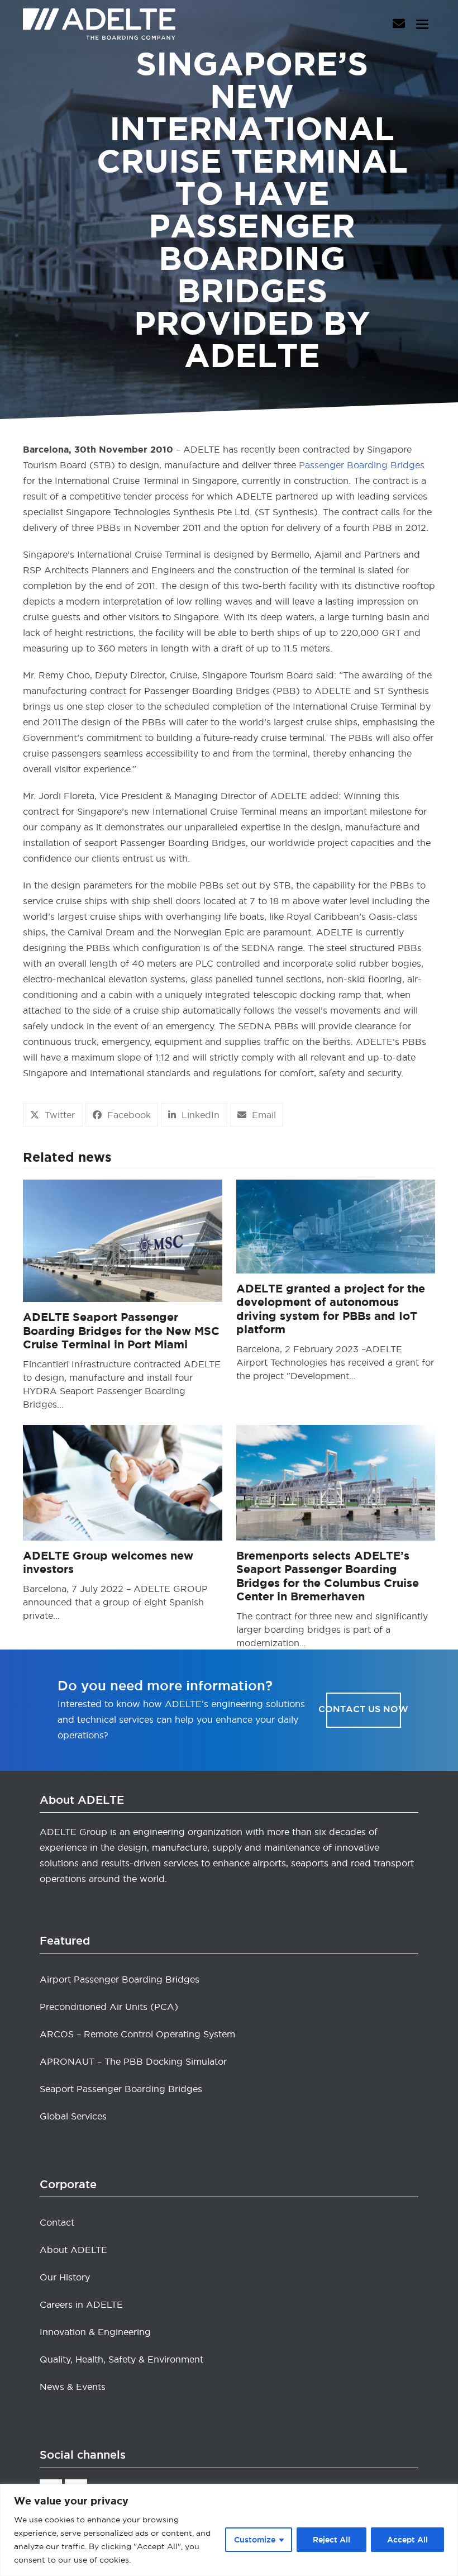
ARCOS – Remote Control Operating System (137, 2034)
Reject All (331, 2540)
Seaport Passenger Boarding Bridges (121, 2089)
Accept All (407, 2540)
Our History (65, 2277)
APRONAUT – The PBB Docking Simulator (133, 2061)
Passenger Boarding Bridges (362, 465)
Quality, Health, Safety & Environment (121, 2359)
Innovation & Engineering (95, 2332)
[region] (229, 2530)
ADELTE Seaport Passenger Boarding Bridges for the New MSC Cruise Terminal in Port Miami (121, 1331)
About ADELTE (73, 2250)
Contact (57, 2222)
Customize (255, 2540)
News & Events (73, 2387)
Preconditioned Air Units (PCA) (109, 2007)
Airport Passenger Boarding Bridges (120, 1979)
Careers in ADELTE (81, 2304)
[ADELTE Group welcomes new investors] (123, 1480)
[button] (422, 24)
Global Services (73, 2116)
